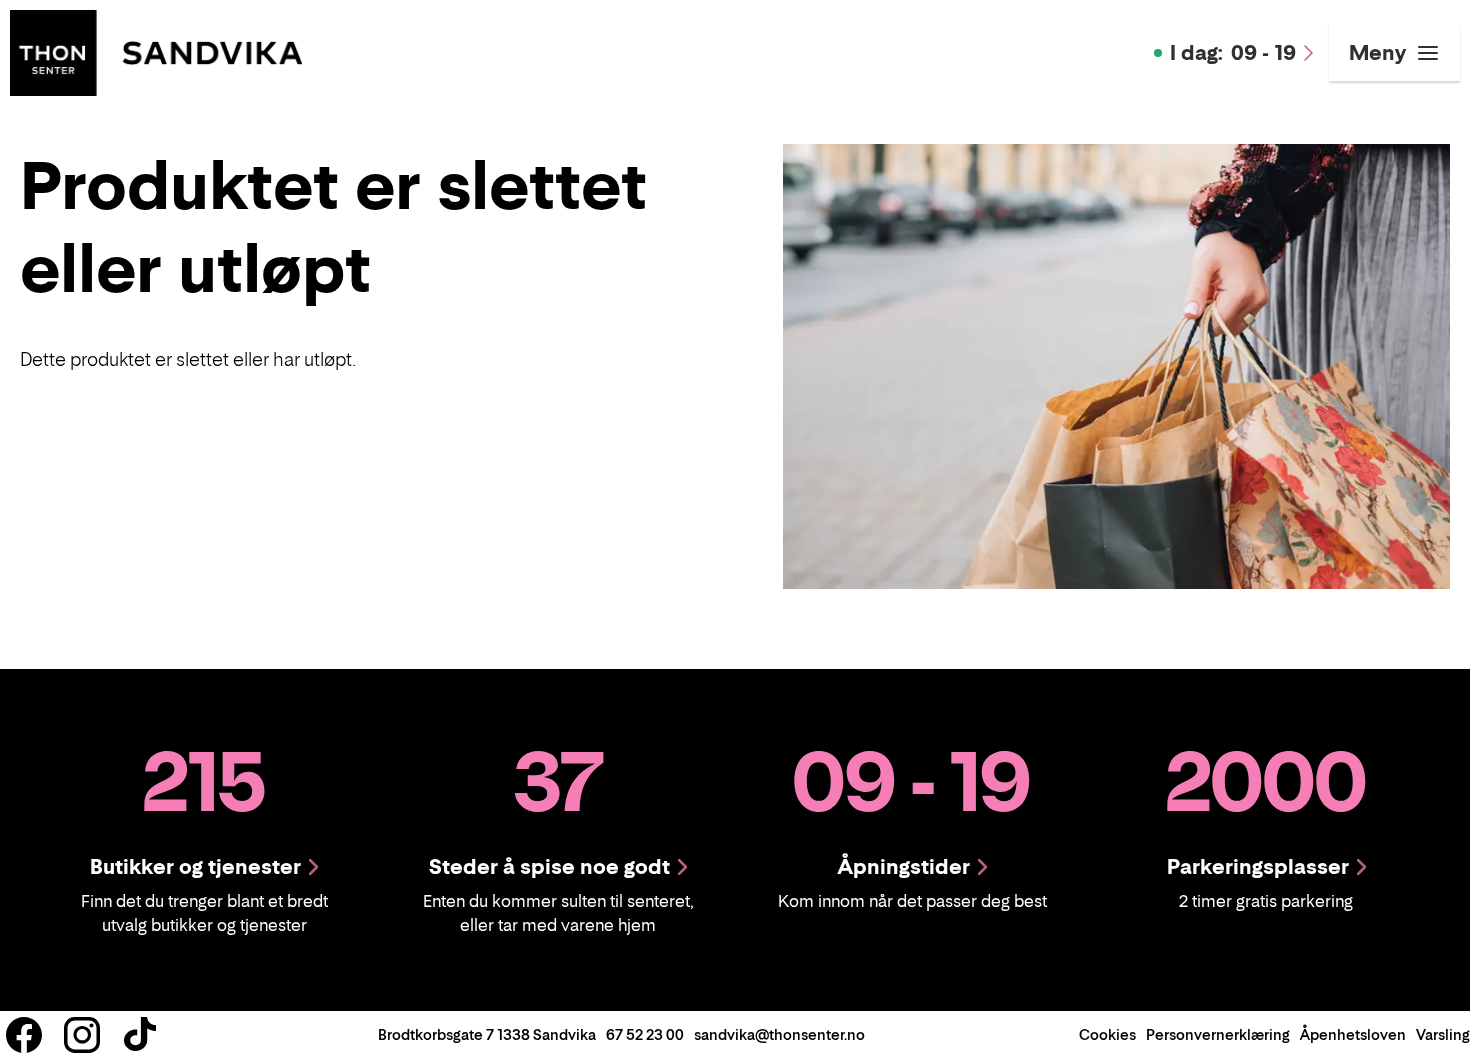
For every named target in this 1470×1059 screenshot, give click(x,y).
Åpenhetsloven (1353, 1034)
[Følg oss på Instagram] (82, 1035)
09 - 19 (1233, 53)
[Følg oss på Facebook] (24, 1035)
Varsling (1443, 1034)
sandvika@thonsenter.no (779, 1034)
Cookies (1107, 1034)
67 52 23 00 (645, 1034)
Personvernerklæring (1218, 1034)
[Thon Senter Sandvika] (156, 51)
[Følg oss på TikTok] (140, 1035)
